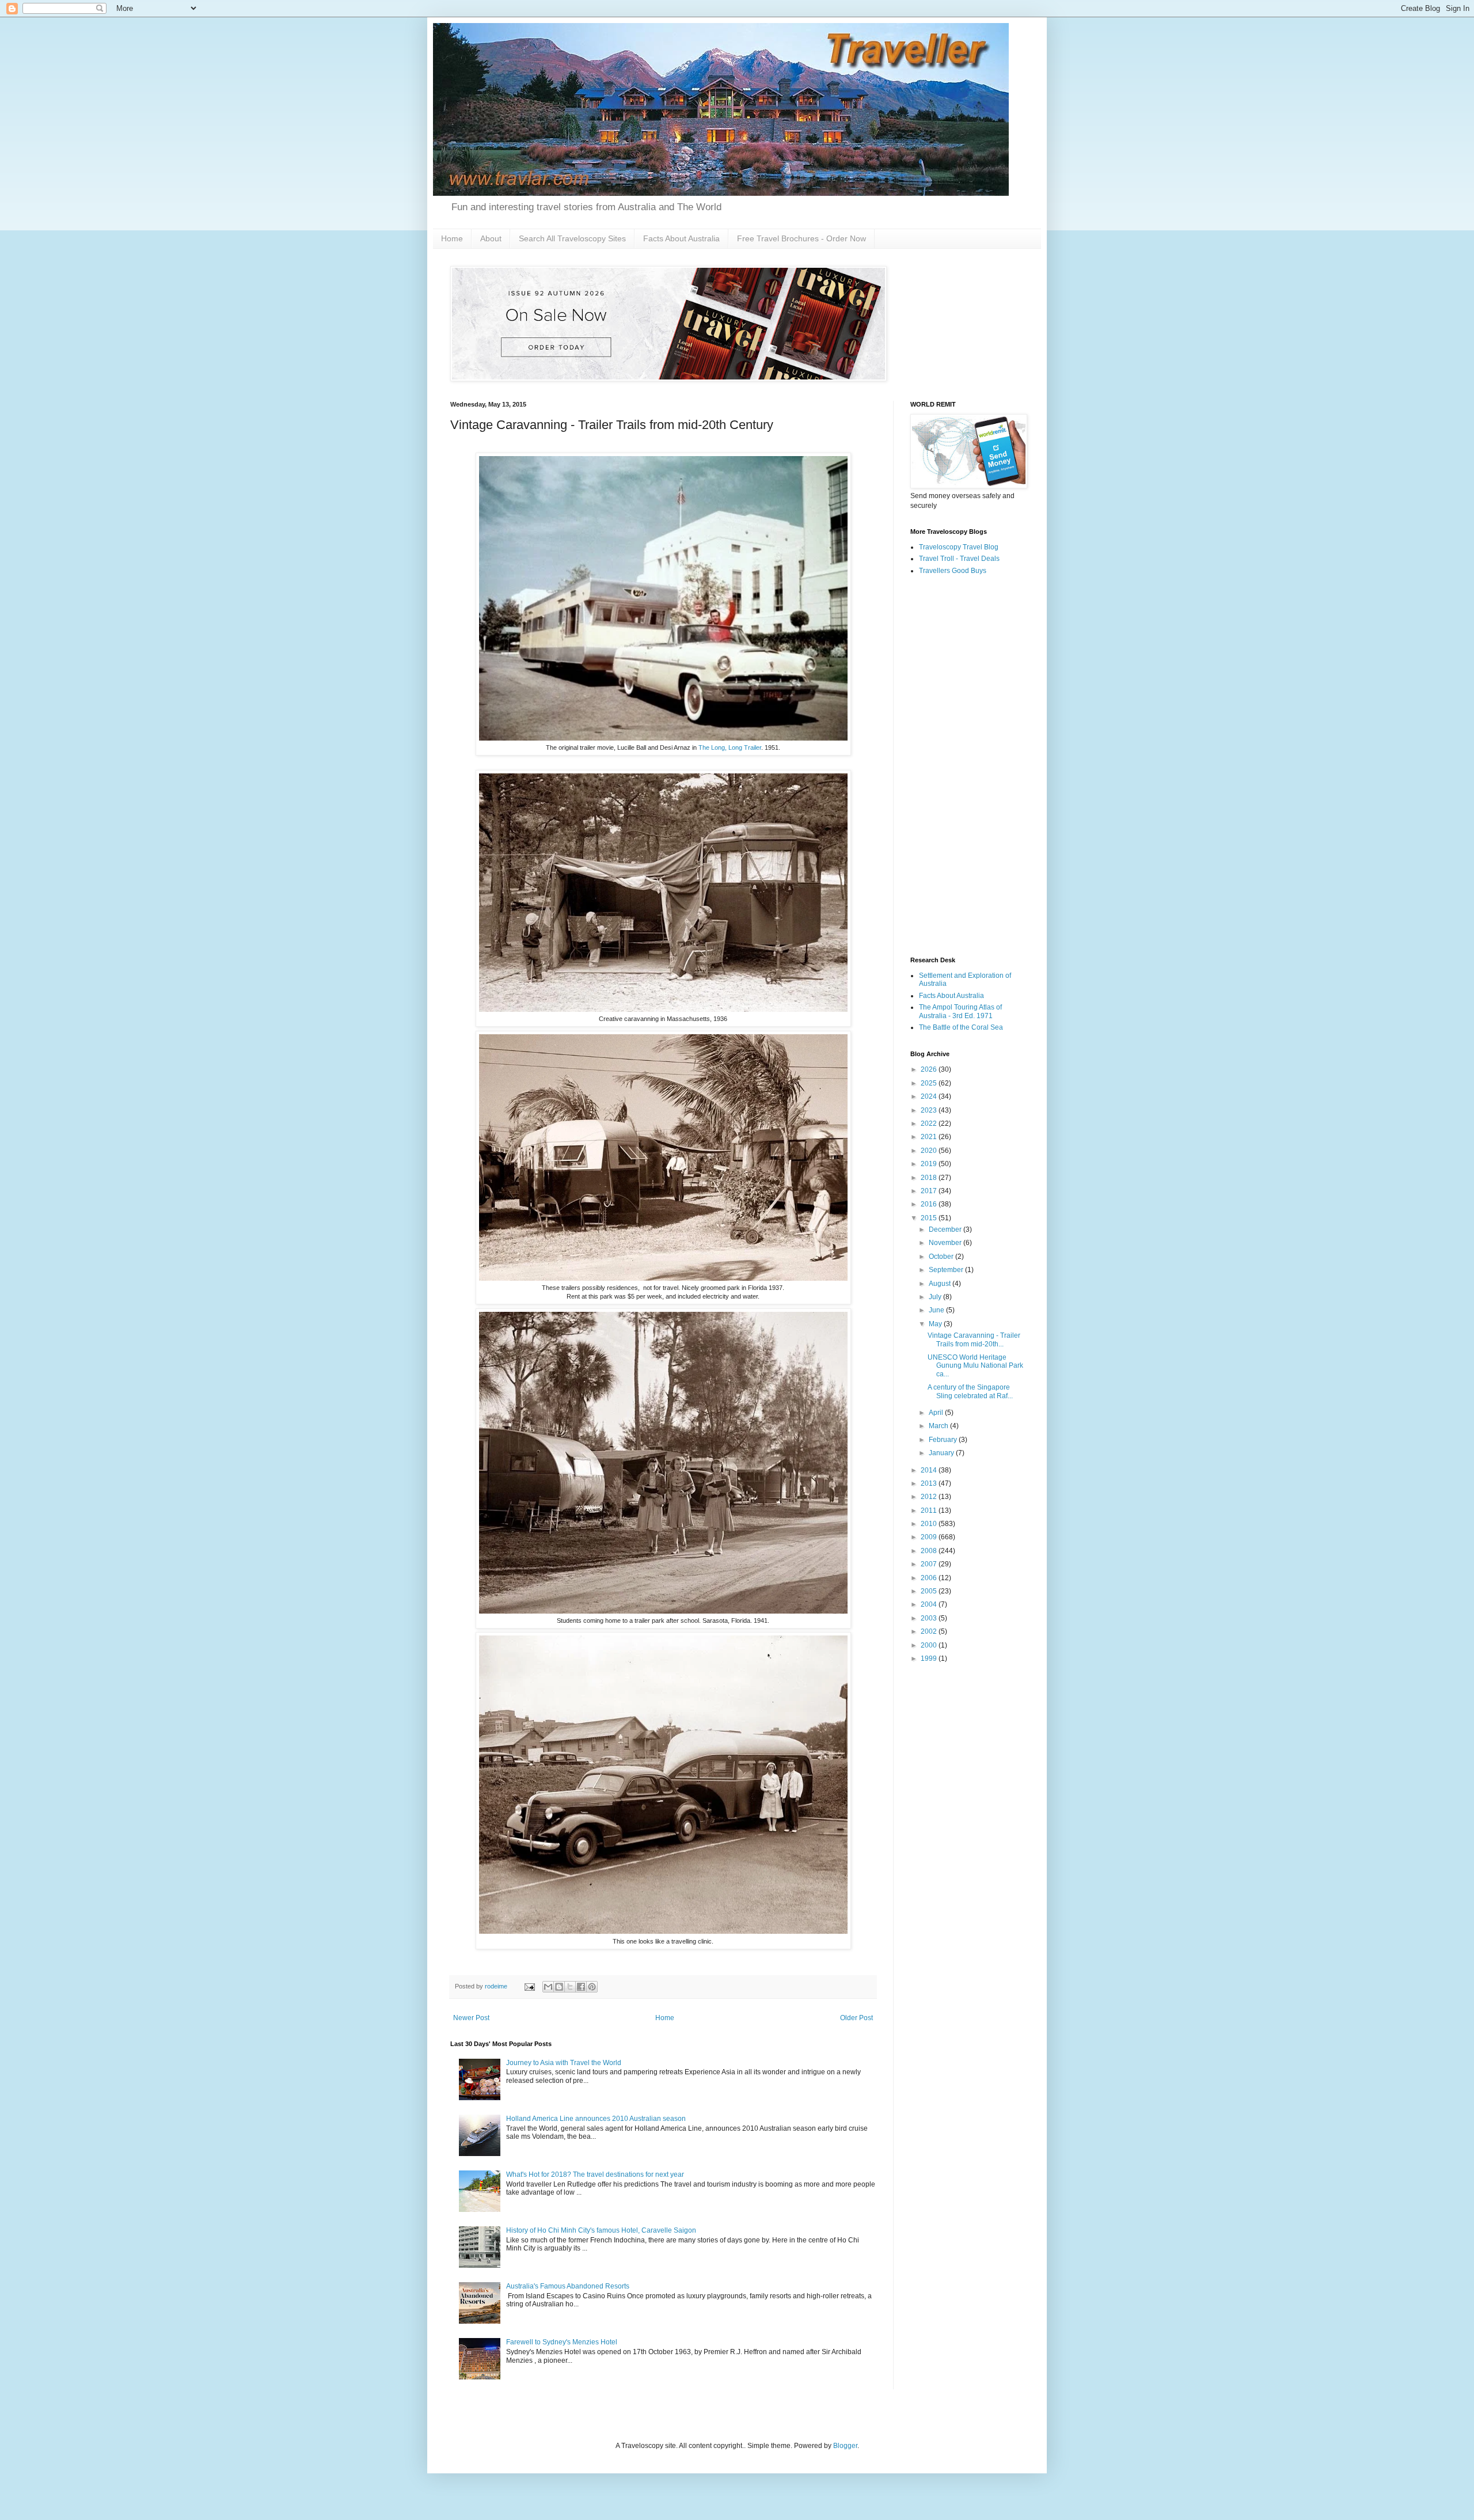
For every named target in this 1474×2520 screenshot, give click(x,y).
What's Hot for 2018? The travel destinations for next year (595, 2174)
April (937, 1413)
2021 (930, 1137)
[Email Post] (529, 1986)
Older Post (856, 2018)
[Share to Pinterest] (592, 1987)
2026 (930, 1069)
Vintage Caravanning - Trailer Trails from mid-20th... (974, 1339)
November (946, 1243)
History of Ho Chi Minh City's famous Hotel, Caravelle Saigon (601, 2230)
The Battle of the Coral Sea (961, 1027)
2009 (930, 1537)
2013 (930, 1483)
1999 (930, 1659)
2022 (930, 1124)
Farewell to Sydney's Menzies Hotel (562, 2342)
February (944, 1440)
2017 (930, 1191)
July (936, 1297)
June (937, 1310)
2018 (930, 1178)
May (936, 1324)
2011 (930, 1511)
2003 (930, 1618)
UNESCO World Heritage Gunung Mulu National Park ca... (975, 1366)
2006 (930, 1578)
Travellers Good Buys (953, 571)
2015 (930, 1218)
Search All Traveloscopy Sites (572, 238)
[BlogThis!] (559, 1987)
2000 (930, 1645)
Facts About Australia (681, 238)
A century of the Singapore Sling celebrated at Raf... (970, 1391)
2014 (930, 1470)
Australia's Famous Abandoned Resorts (568, 2286)
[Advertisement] (967, 766)
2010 (930, 1524)
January (942, 1453)
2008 (930, 1551)
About (491, 238)
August (941, 1284)
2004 (930, 1604)
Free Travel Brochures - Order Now (801, 238)
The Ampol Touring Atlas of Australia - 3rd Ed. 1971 (960, 1011)
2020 (930, 1151)
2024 (930, 1096)
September (947, 1270)
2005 (930, 1591)
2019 (930, 1164)
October (942, 1257)
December (946, 1229)
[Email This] (548, 1987)
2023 (930, 1110)
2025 (930, 1083)
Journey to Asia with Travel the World (564, 2063)
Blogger (845, 2446)
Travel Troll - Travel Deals (959, 559)
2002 (930, 1631)
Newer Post (471, 2018)
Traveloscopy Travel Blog (959, 547)
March (939, 1426)
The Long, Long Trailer (730, 747)
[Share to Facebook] (581, 1987)
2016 (930, 1204)
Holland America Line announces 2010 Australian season (596, 2119)
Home (452, 238)
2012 (930, 1497)
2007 (930, 1564)
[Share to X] (570, 1987)
